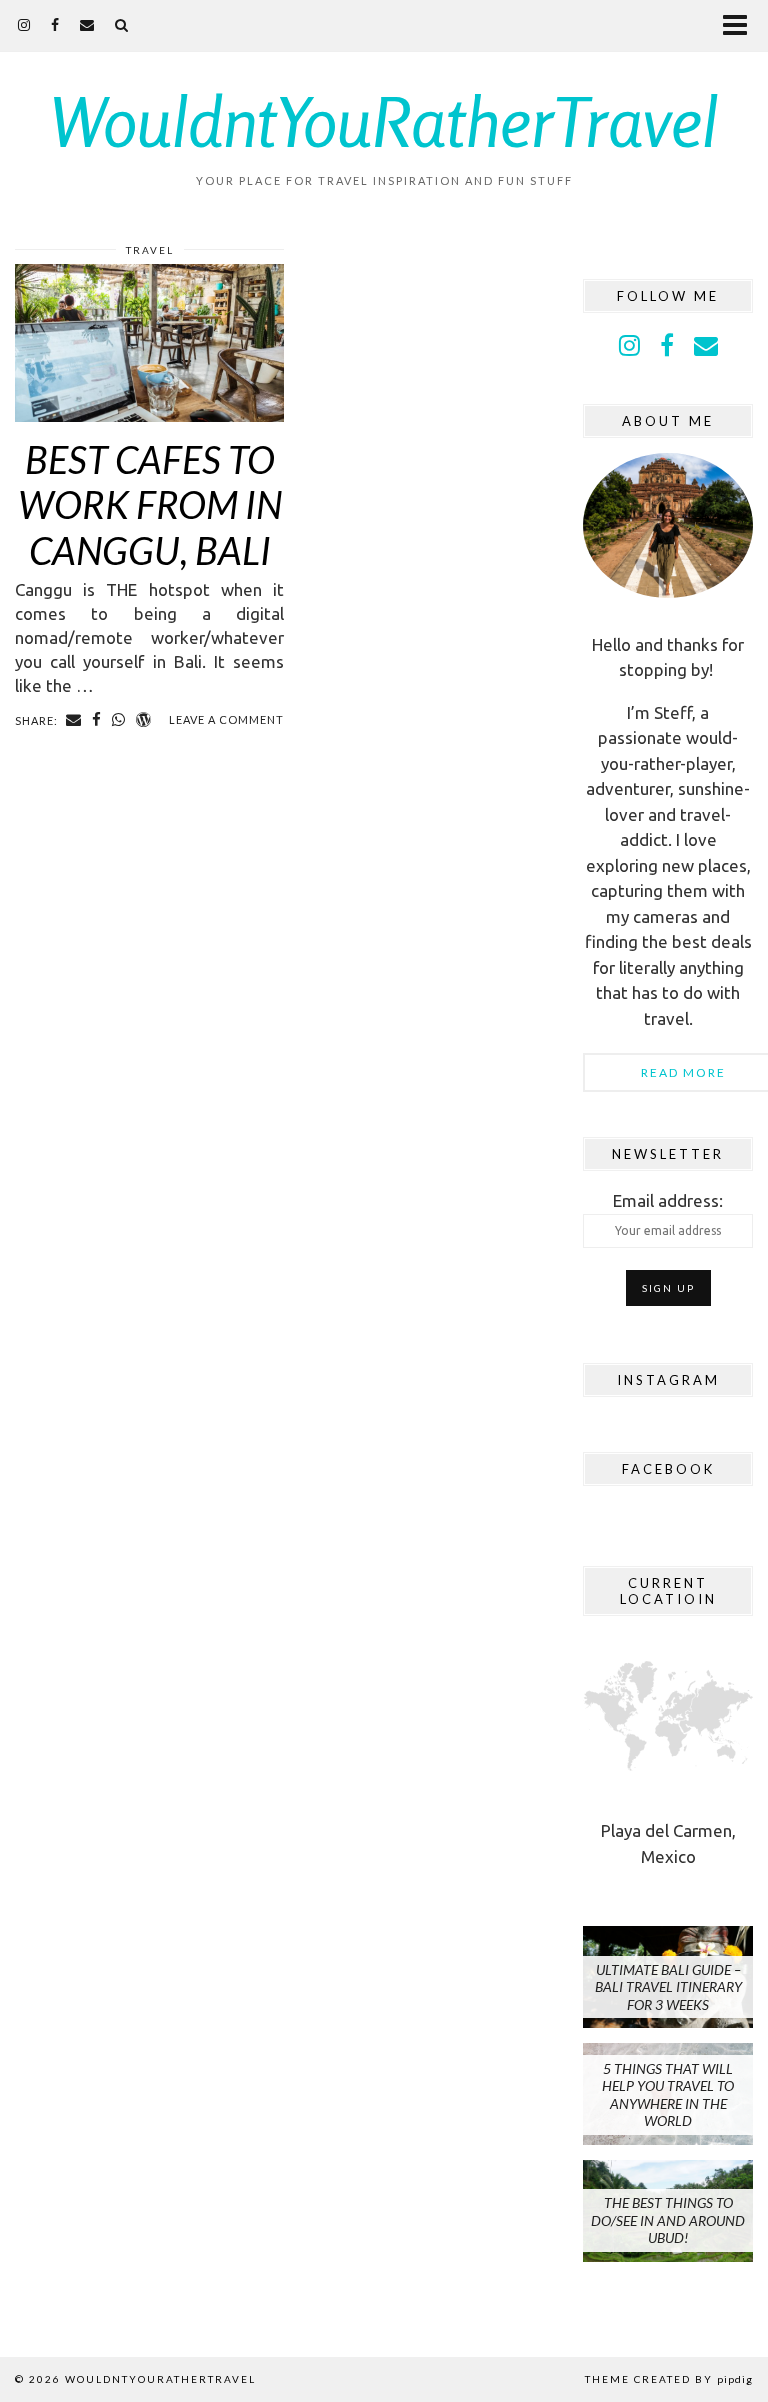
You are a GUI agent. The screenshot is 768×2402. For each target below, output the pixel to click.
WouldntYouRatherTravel (384, 121)
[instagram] (24, 24)
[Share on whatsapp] (119, 720)
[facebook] (55, 24)
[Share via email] (74, 720)
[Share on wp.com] (144, 720)
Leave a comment (226, 719)
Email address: (668, 1200)
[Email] (87, 24)
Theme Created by (669, 2379)
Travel (150, 250)
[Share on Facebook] (97, 720)
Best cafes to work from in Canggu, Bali (150, 504)
